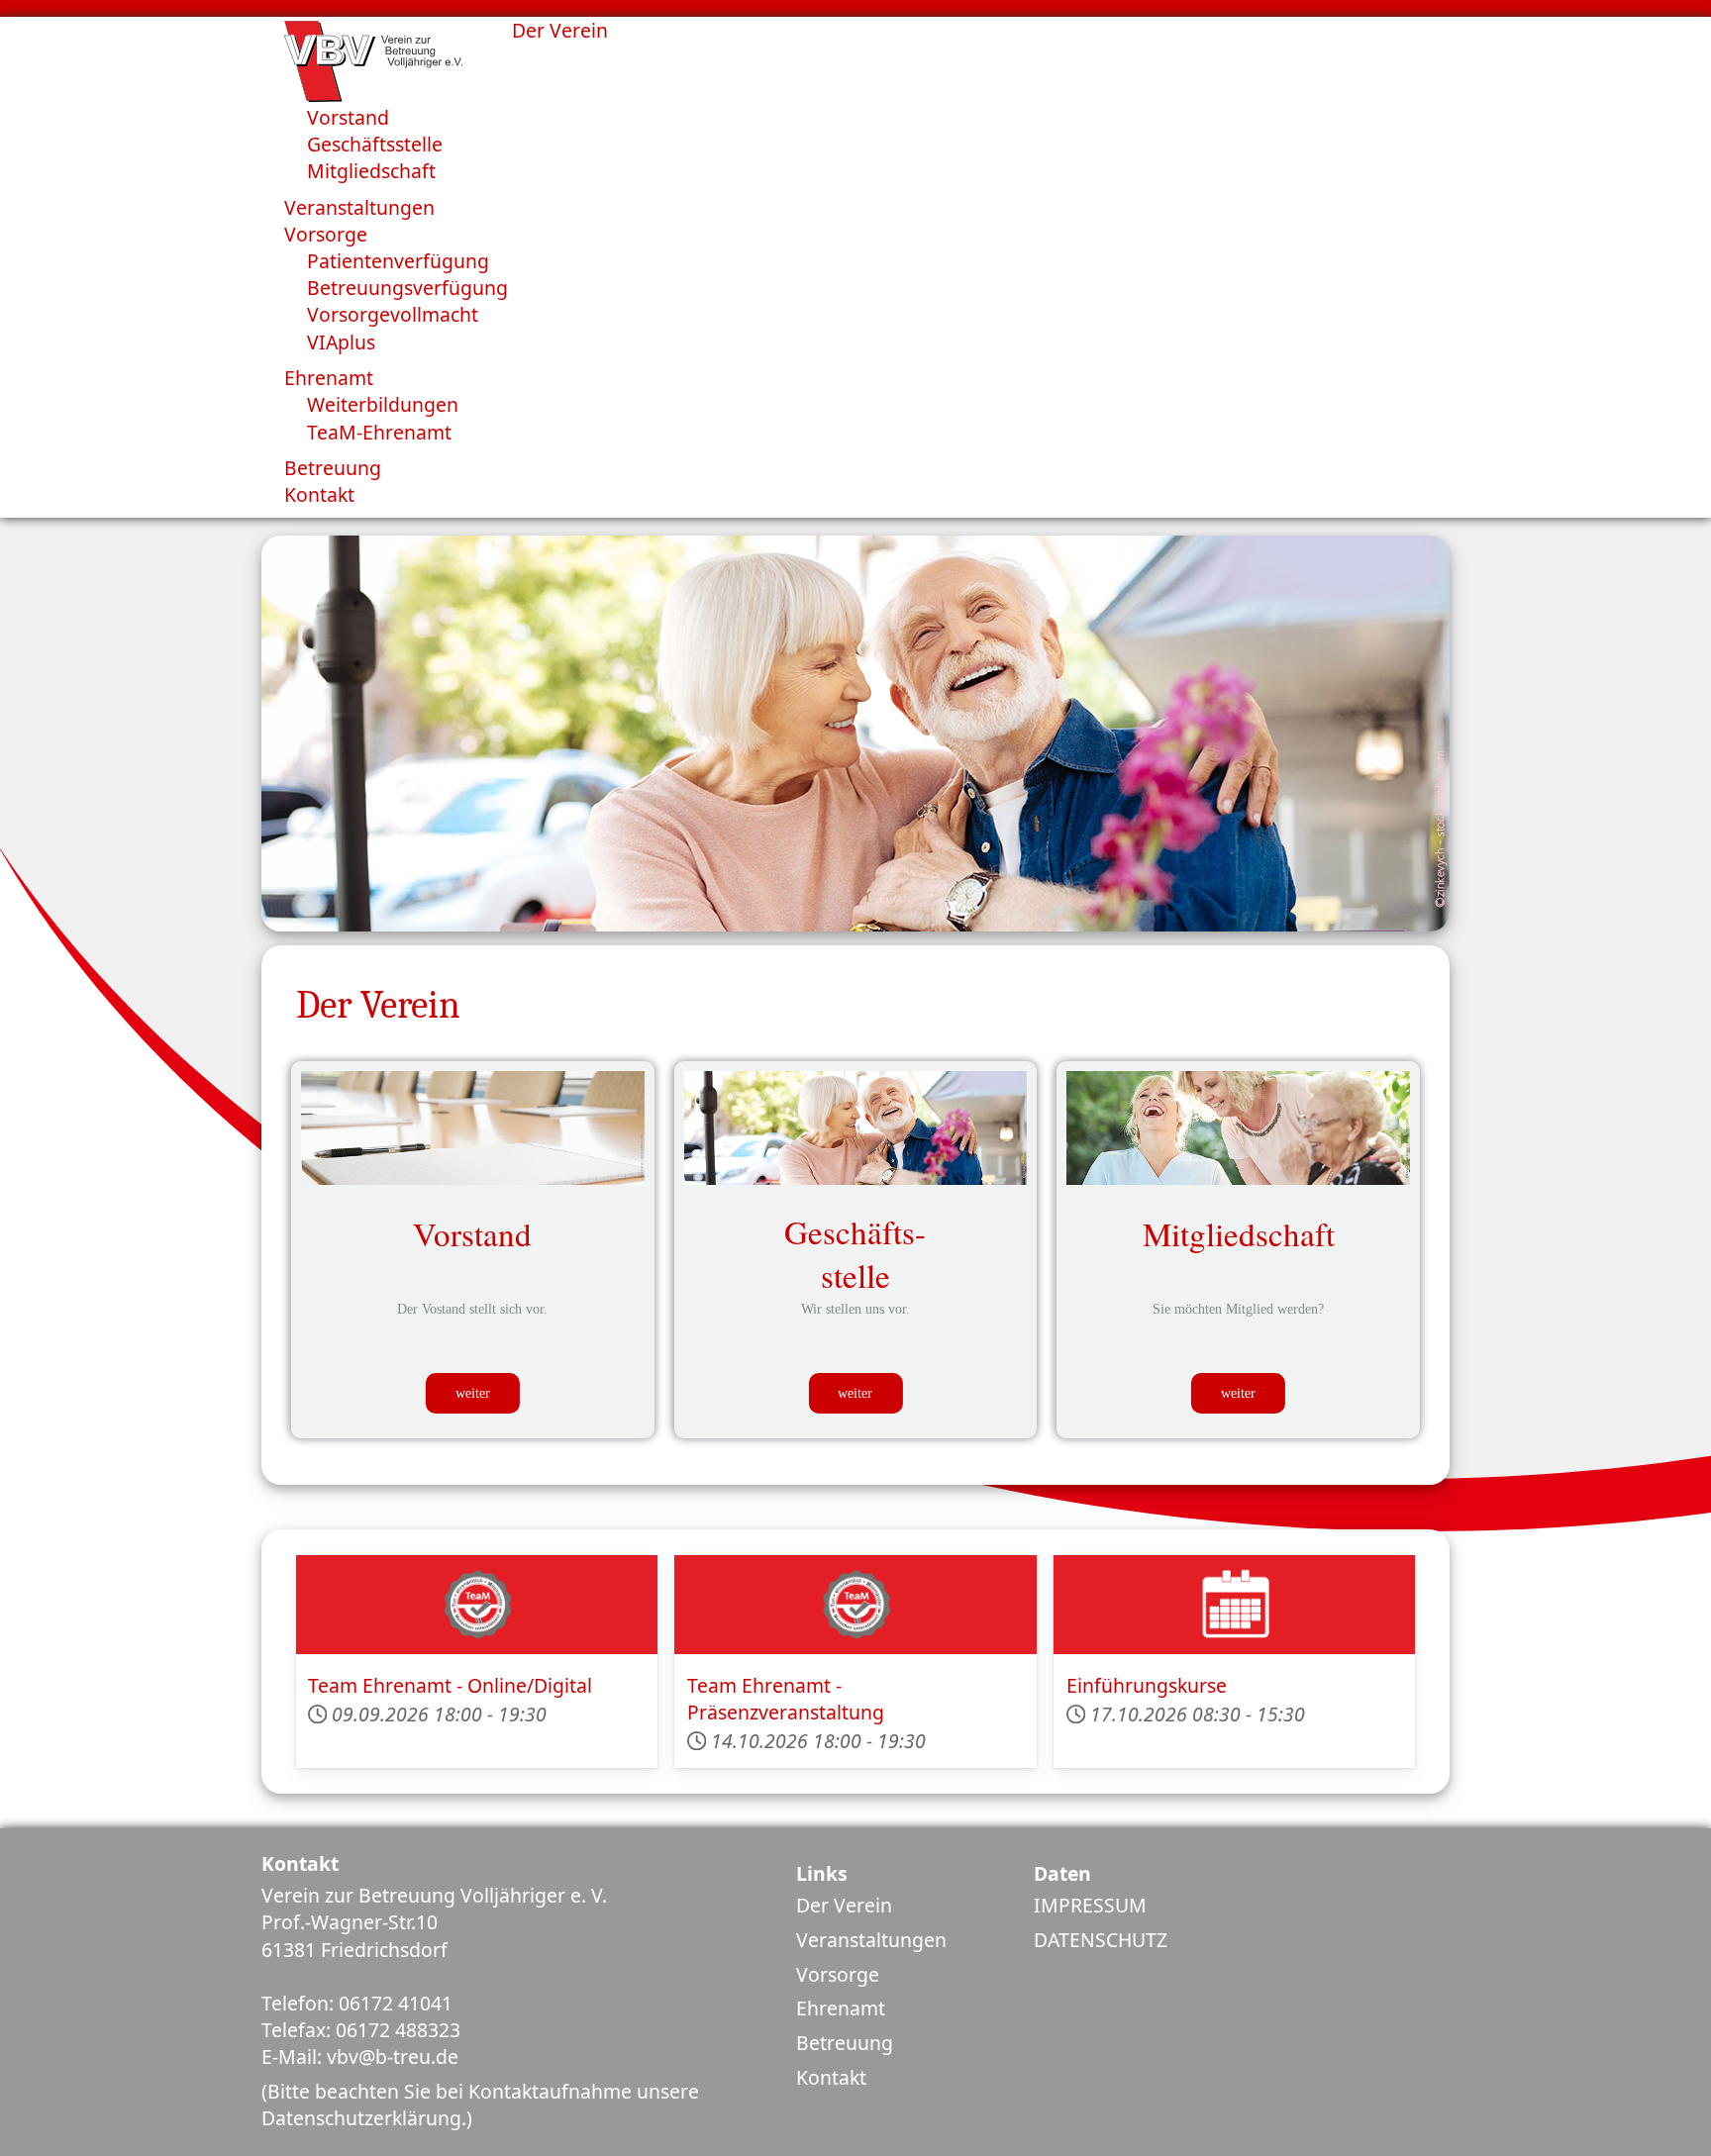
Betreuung (845, 2043)
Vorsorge (838, 1974)
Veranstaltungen (871, 1940)
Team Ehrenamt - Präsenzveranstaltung (786, 1699)
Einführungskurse (1147, 1685)
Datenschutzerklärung (361, 2118)
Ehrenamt (841, 2008)
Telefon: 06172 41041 (357, 2003)
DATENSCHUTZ (1101, 1940)
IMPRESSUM (1090, 1905)
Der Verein (844, 1905)
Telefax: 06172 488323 (361, 2030)
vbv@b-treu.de (393, 2057)
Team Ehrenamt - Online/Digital (450, 1685)
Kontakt (831, 2077)
